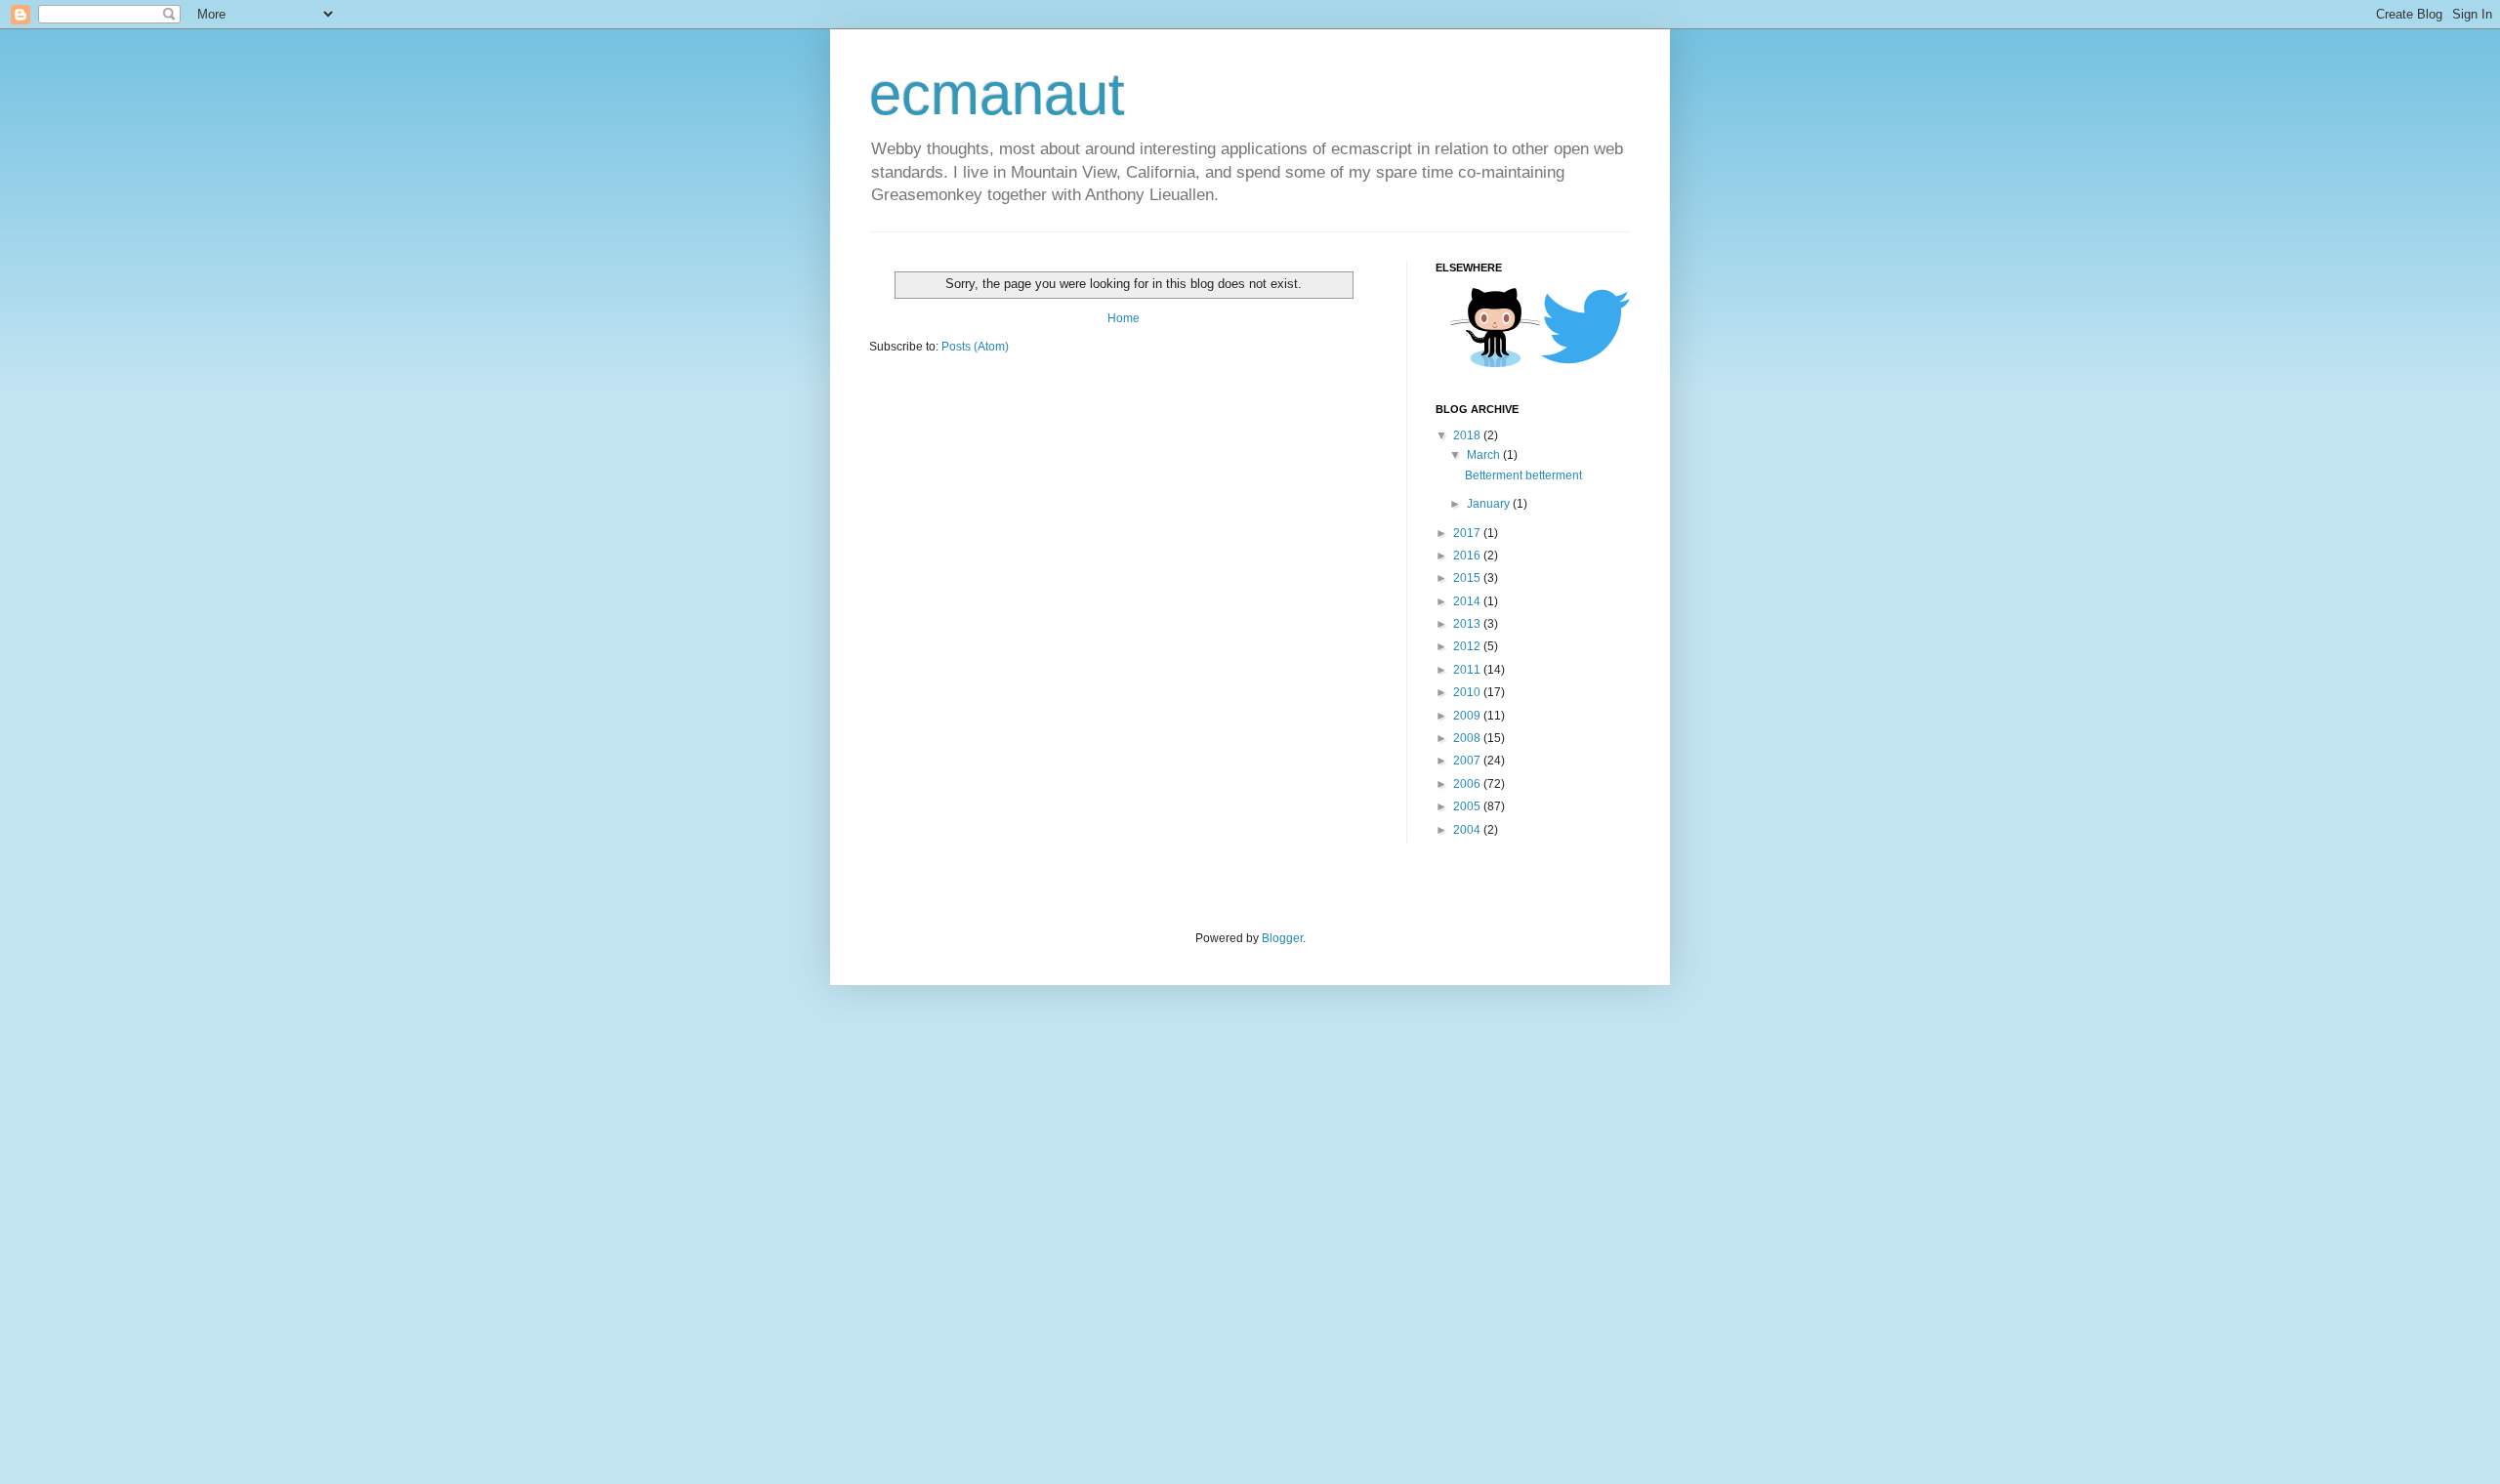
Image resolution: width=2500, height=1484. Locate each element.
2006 (1468, 784)
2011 (1468, 670)
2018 (1468, 435)
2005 (1468, 806)
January (1490, 504)
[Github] (1495, 364)
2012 (1468, 646)
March (1485, 455)
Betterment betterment (1523, 475)
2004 (1468, 830)
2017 (1468, 533)
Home (1124, 318)
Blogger (1282, 938)
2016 (1468, 556)
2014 (1468, 601)
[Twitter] (1585, 362)
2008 (1468, 738)
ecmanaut (997, 94)
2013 (1468, 624)
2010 (1468, 692)
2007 (1468, 761)
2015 (1468, 578)
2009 (1468, 716)
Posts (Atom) (975, 347)
